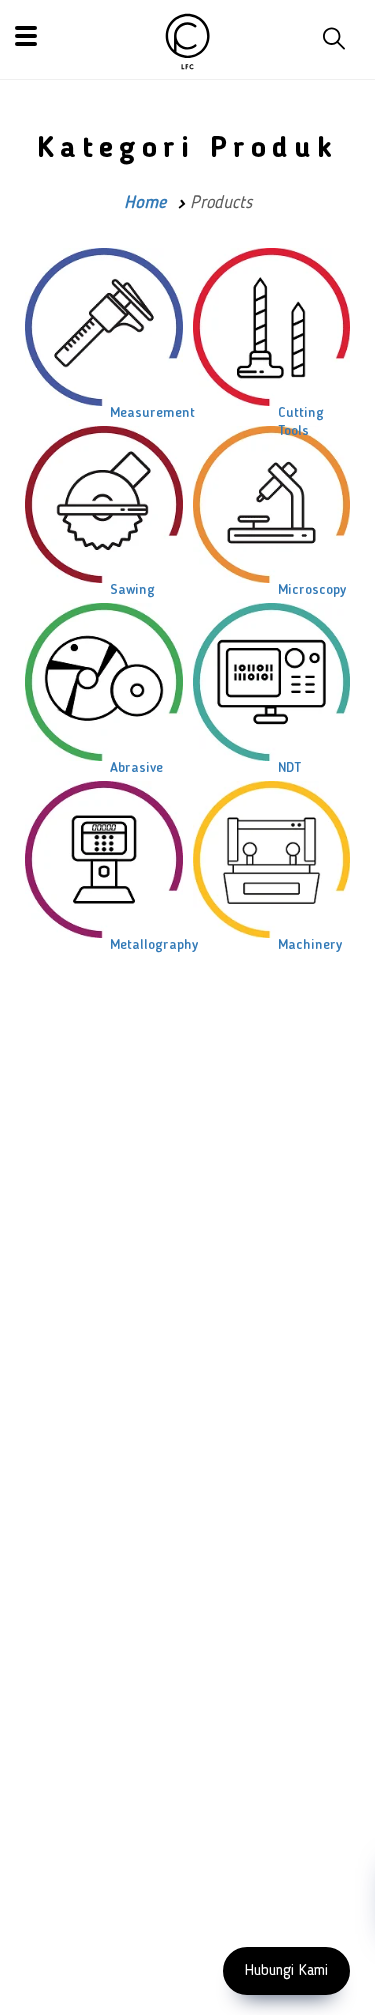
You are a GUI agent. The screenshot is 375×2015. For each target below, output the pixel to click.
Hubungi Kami (286, 1971)
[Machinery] (272, 859)
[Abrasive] (104, 682)
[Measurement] (104, 327)
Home (145, 203)
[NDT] (272, 682)
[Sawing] (104, 505)
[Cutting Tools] (272, 327)
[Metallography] (104, 860)
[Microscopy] (272, 505)
